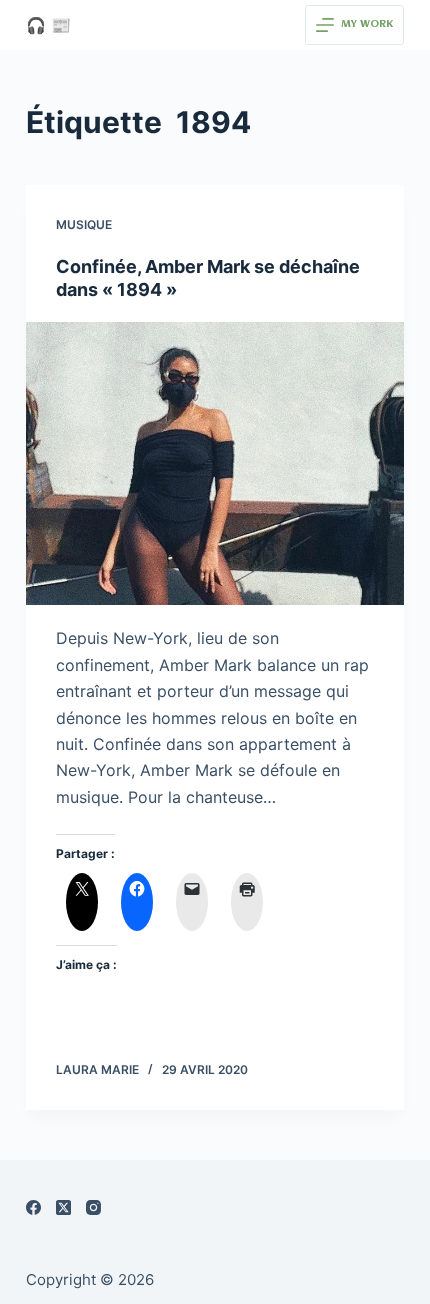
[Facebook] (33, 1207)
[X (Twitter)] (63, 1207)
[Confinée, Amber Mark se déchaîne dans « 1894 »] (215, 464)
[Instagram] (93, 1207)
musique (84, 224)
